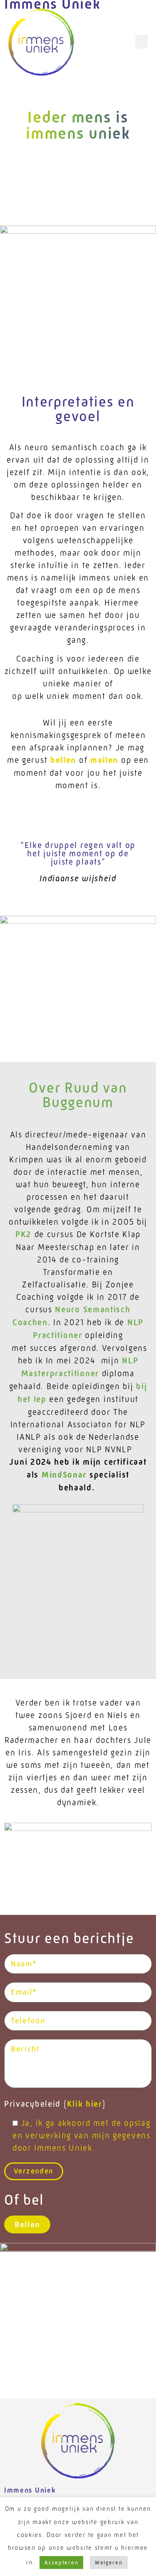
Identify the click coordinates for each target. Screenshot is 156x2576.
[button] (141, 42)
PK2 (24, 1234)
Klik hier (85, 2104)
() (55, 2104)
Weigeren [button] (109, 2563)
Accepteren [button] (61, 2563)
